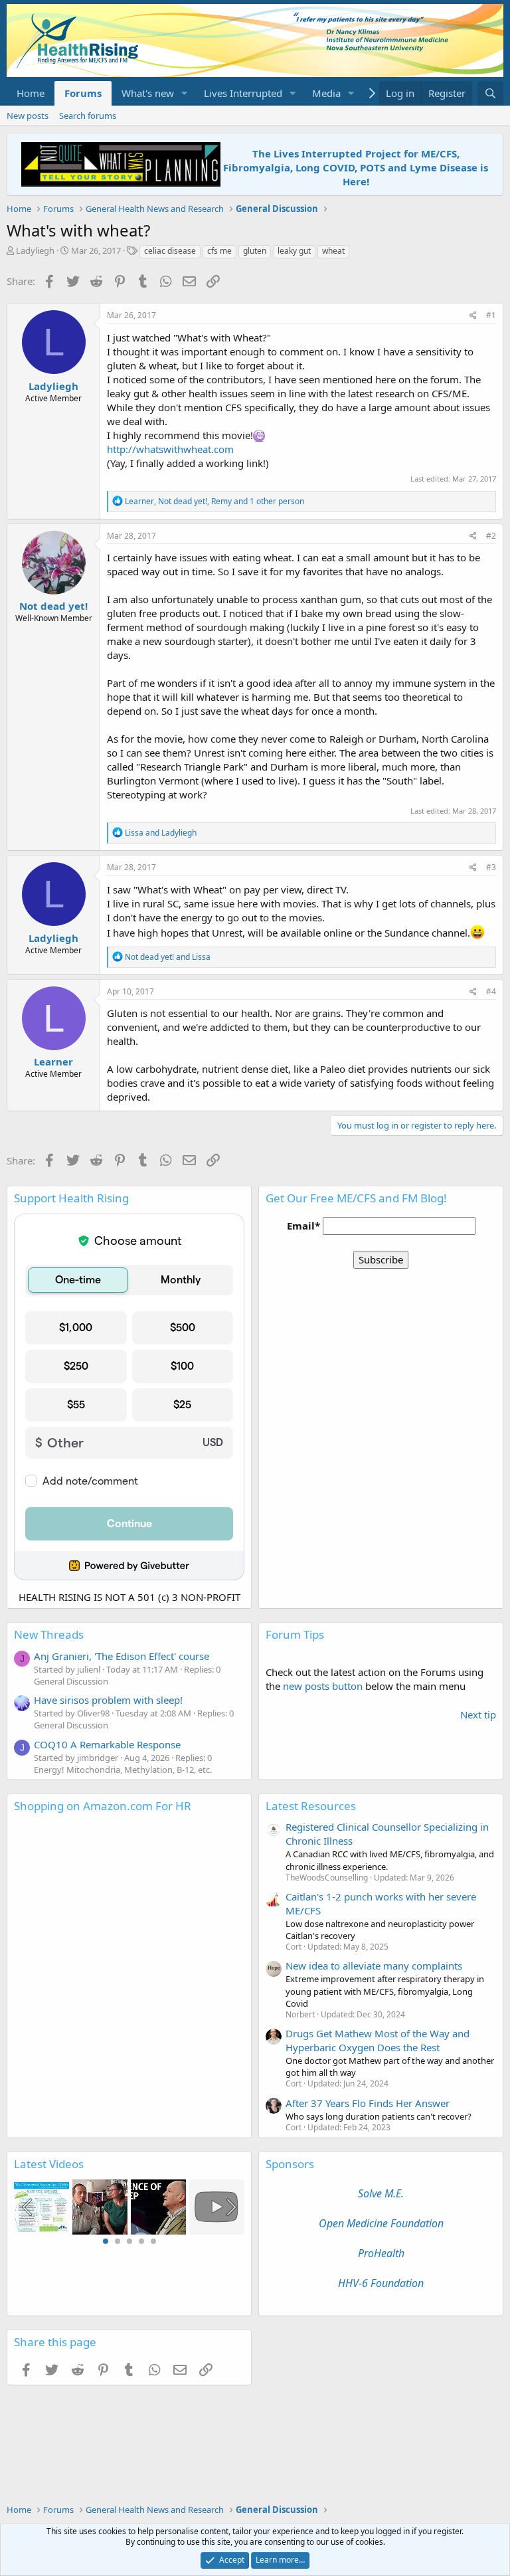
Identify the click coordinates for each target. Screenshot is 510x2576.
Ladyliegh (35, 250)
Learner (53, 1061)
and (161, 833)
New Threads (49, 1634)
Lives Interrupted (243, 93)
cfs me (219, 251)
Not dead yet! (53, 606)
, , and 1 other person (214, 501)
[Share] (473, 316)
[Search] (490, 93)
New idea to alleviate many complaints (374, 1966)
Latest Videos (49, 2164)
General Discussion (71, 1681)
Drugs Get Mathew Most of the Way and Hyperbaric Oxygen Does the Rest (378, 2040)
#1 (491, 315)
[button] (185, 93)
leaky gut (294, 251)
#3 (491, 867)
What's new (148, 93)
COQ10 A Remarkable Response (107, 1744)
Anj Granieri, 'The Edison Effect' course (122, 1656)
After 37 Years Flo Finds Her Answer (368, 2103)
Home (31, 93)
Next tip (478, 1714)
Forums (83, 93)
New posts (28, 116)
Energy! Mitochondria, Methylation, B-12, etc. (123, 1770)
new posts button (324, 1686)
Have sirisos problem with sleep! (108, 1700)
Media (326, 93)
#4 (491, 991)
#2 (491, 536)
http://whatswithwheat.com (170, 449)
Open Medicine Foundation (381, 2223)
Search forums (88, 116)
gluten (255, 251)
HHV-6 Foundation (381, 2283)
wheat (333, 251)
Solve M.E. (381, 2193)
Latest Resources (311, 1806)
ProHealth (381, 2253)
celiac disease (170, 251)
